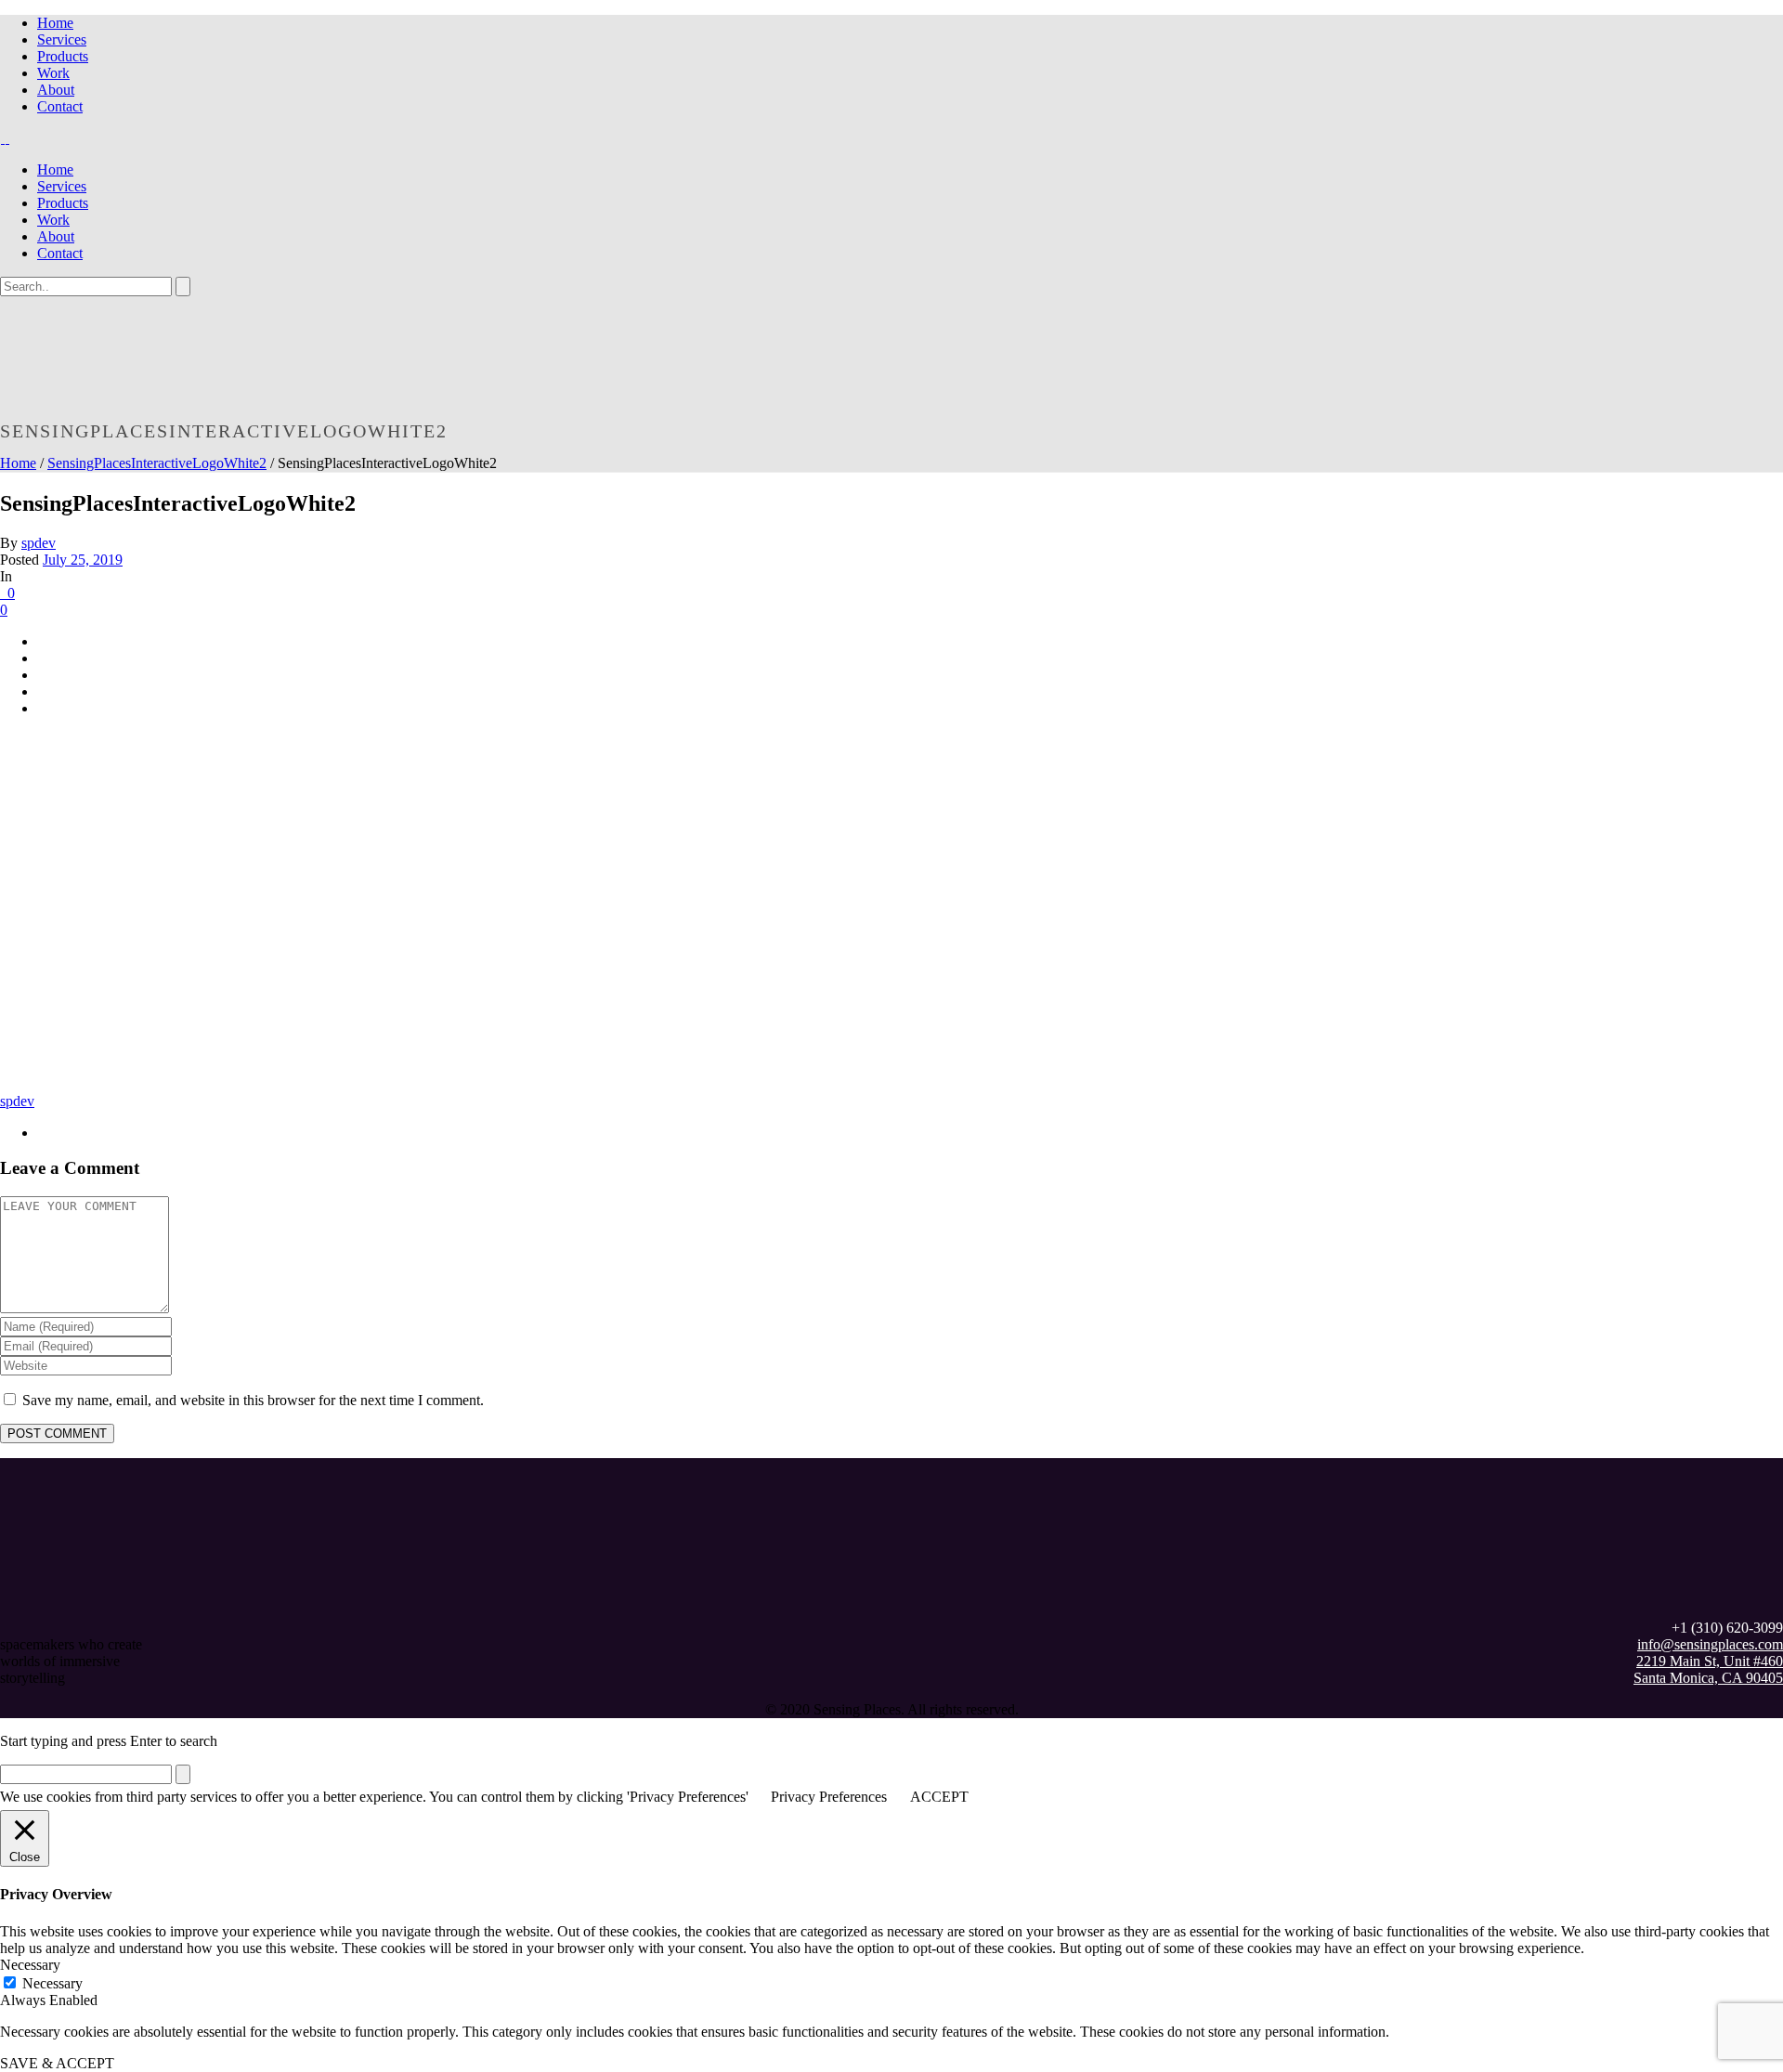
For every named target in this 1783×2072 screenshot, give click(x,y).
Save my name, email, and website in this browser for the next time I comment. (253, 1400)
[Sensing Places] (5, 138)
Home (55, 23)
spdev (39, 543)
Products (63, 56)
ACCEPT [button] (939, 1797)
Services (62, 39)
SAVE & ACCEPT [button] (57, 2063)
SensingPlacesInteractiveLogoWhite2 (157, 463)
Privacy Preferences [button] (829, 1797)
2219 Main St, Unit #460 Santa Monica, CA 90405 (1708, 1669)
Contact (60, 106)
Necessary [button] (30, 1965)
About (56, 90)
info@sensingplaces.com (1710, 1644)
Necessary (52, 1983)
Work (53, 73)
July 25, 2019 (83, 560)
